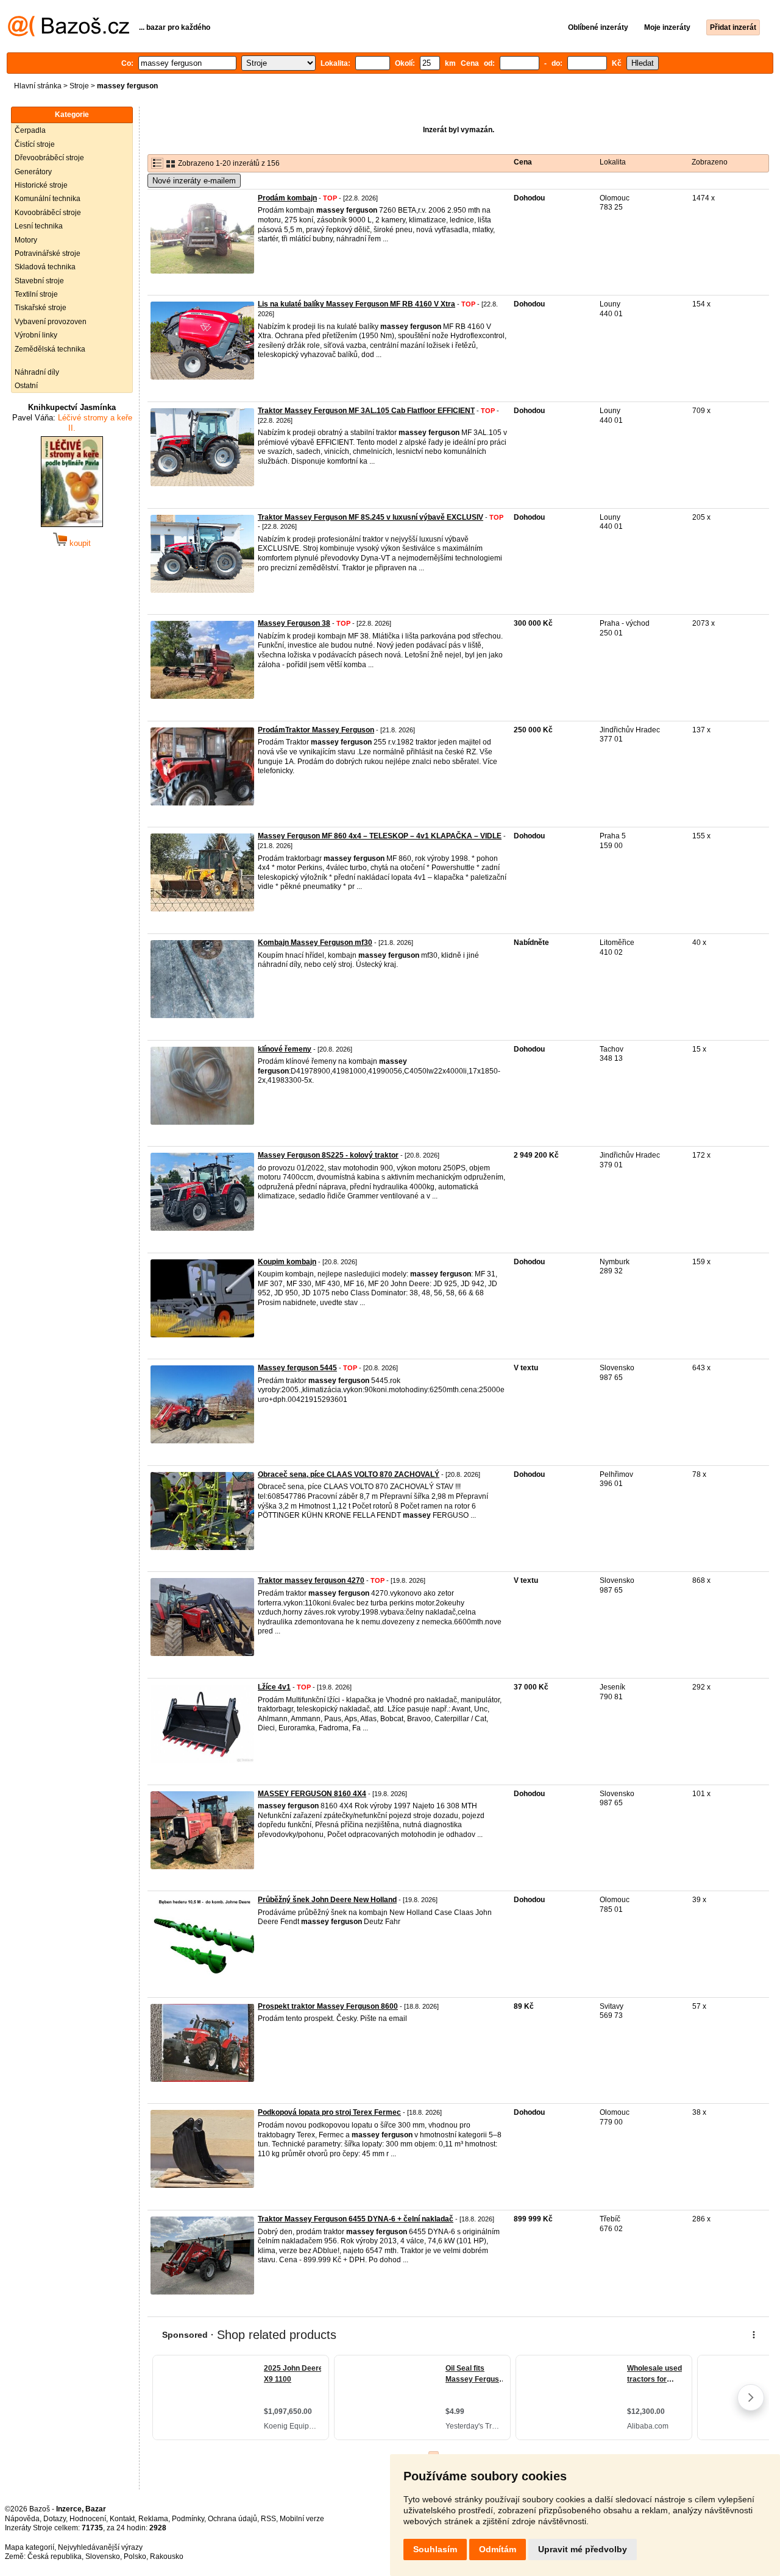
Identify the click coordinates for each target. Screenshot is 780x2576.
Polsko (135, 2557)
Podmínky (188, 2519)
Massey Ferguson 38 (294, 623)
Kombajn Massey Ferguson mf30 (315, 943)
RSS (268, 2519)
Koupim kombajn (287, 1262)
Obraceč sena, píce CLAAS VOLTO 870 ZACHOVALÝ (349, 1474)
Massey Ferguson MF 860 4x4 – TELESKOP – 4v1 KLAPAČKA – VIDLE (380, 836)
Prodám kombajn (287, 198)
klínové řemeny (285, 1049)
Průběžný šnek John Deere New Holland (327, 1900)
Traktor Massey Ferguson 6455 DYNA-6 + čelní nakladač (356, 2219)
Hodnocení (88, 2519)
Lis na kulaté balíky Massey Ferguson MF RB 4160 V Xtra (356, 304)
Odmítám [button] (498, 2549)
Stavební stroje (39, 281)
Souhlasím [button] (435, 2549)
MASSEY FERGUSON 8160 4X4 (312, 1794)
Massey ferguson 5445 (297, 1368)
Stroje (79, 86)
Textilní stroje (36, 294)
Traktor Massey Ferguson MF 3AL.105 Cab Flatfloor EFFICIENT (366, 411)
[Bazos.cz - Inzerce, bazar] (69, 34)
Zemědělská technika (50, 349)
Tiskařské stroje (41, 308)
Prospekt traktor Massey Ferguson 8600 (328, 2006)
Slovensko (103, 2557)
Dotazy (55, 2519)
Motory (26, 240)
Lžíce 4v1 (274, 1687)
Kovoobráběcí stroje (48, 213)
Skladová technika (45, 267)
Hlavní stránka (38, 86)
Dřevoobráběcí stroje (49, 158)
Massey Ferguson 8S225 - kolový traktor (328, 1155)
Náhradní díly (37, 372)
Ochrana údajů (232, 2519)
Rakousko (167, 2557)
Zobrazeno (710, 162)
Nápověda (22, 2519)
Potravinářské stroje (48, 253)
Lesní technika (39, 226)
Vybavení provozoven (51, 322)
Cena (523, 162)
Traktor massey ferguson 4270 (311, 1580)
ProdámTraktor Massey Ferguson (316, 730)
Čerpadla (30, 130)
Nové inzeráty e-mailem (194, 181)
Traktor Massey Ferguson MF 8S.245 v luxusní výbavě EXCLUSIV (370, 517)
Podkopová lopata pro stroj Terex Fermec (329, 2112)
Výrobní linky (36, 335)
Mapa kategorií (30, 2547)
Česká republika (55, 2557)
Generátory (33, 172)
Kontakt (122, 2519)
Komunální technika (48, 199)
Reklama (153, 2519)
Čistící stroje (35, 144)
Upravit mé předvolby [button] (583, 2549)
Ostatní (26, 386)
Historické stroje (41, 185)
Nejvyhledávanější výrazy (100, 2547)
